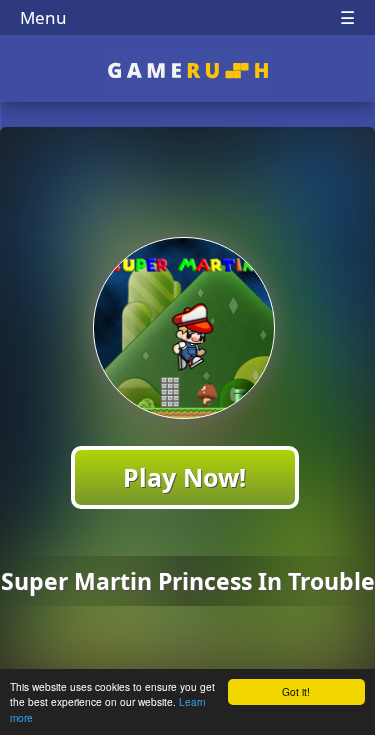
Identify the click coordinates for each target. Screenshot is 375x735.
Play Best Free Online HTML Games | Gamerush (187, 70)
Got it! (296, 691)
